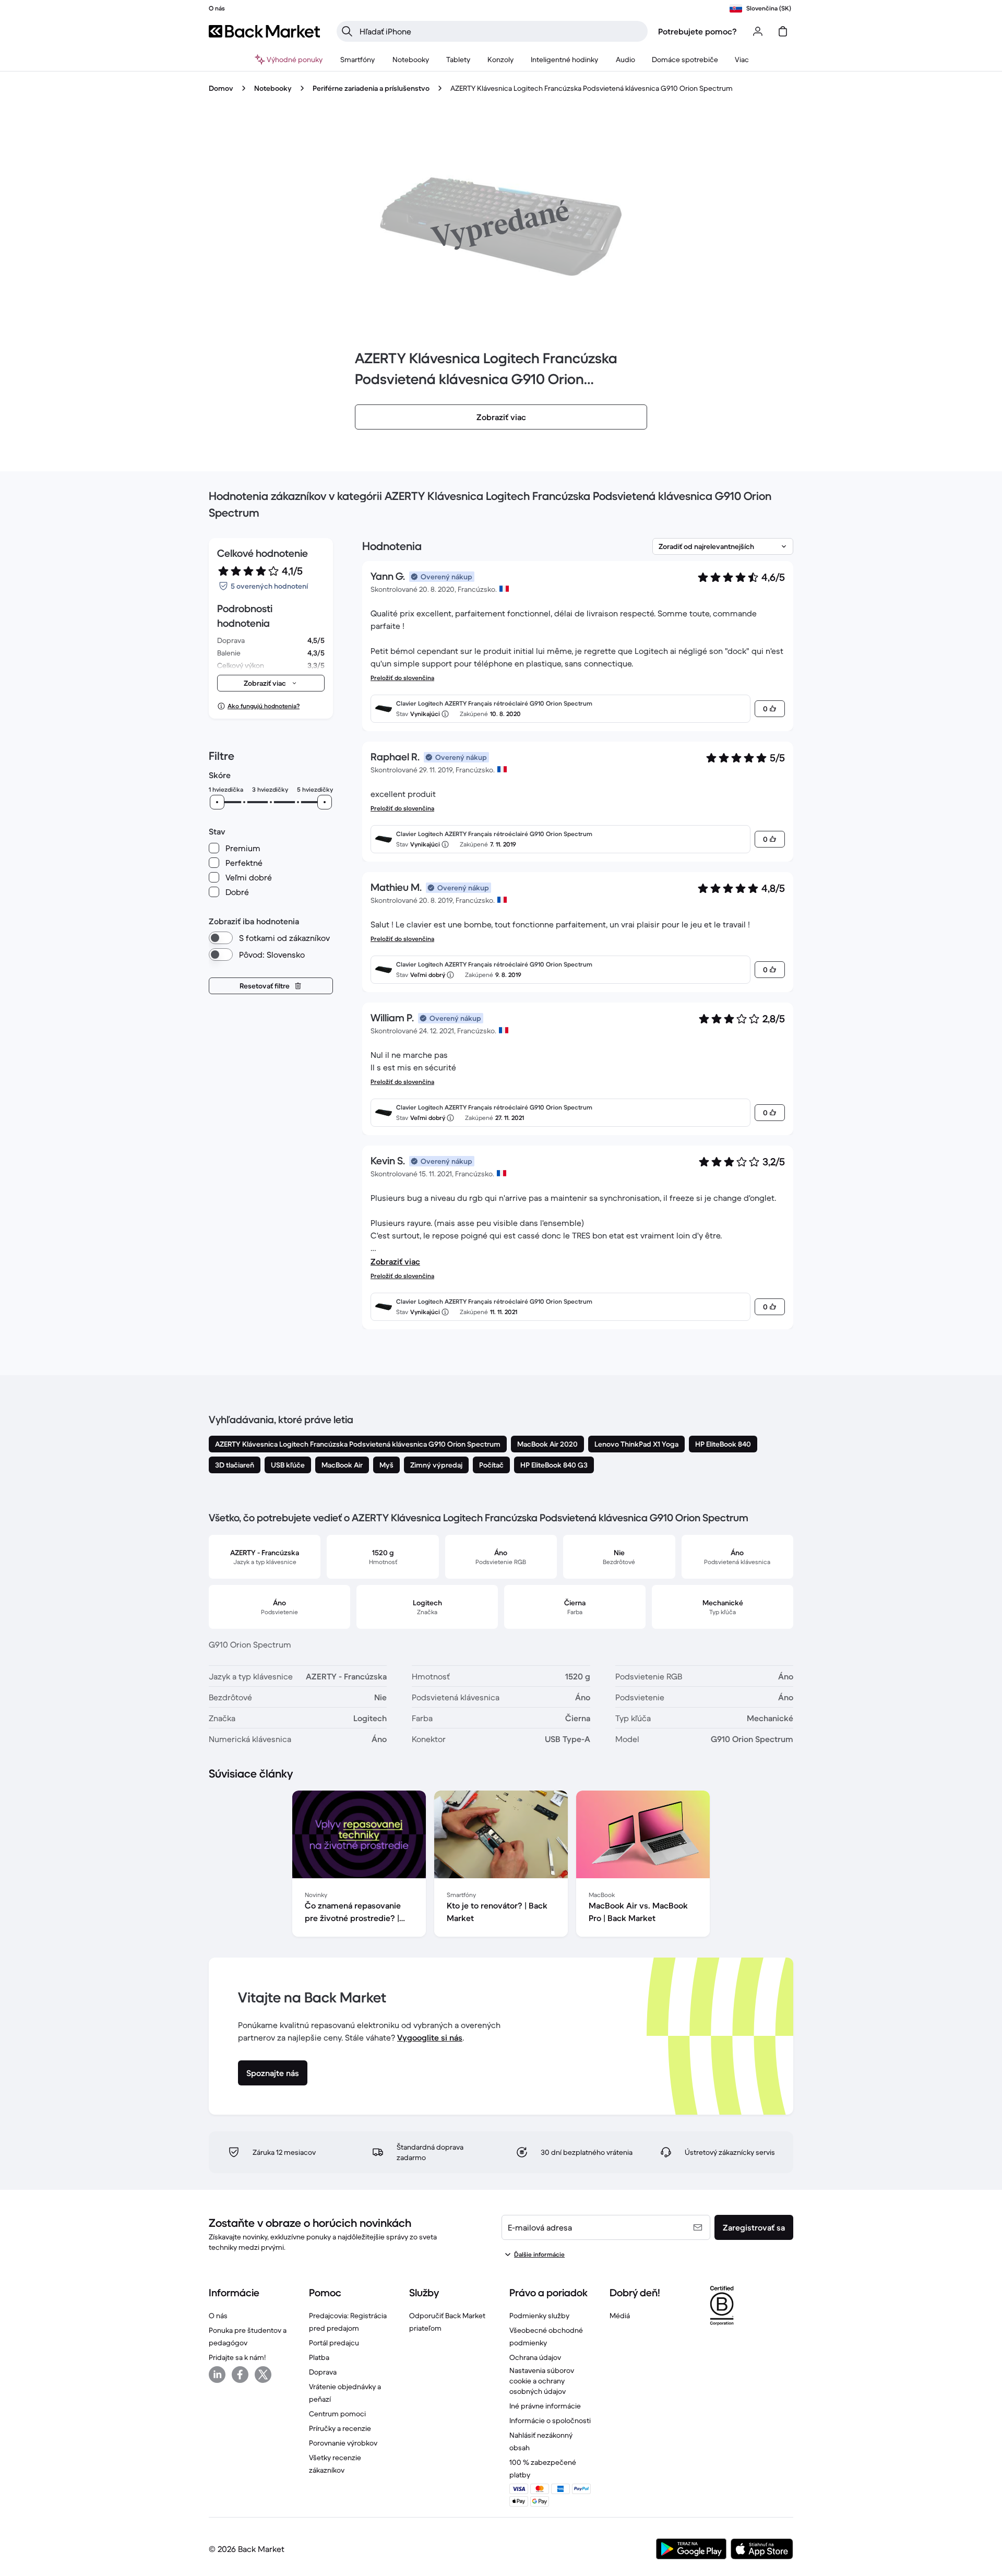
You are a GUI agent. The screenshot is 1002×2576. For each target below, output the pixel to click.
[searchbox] (500, 31)
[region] (501, 1866)
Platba (319, 2357)
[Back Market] (264, 31)
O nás (218, 2316)
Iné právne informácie (545, 2406)
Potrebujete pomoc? (697, 31)
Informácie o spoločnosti (550, 2420)
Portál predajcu (334, 2343)
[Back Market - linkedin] (217, 2375)
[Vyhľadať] (347, 31)
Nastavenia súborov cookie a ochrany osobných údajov (542, 2381)
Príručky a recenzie (340, 2428)
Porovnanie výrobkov (343, 2443)
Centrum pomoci (337, 2414)
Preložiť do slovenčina (402, 678)
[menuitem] (358, 59)
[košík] (783, 31)
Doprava (323, 2372)
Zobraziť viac (395, 1261)
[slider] (217, 802)
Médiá (620, 2316)
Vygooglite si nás (430, 2037)
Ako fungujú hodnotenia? (264, 706)
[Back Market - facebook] (240, 2375)
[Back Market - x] (263, 2375)
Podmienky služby (539, 2316)
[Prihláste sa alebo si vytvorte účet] (758, 31)
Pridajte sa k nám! (237, 2357)
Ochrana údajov (535, 2357)
